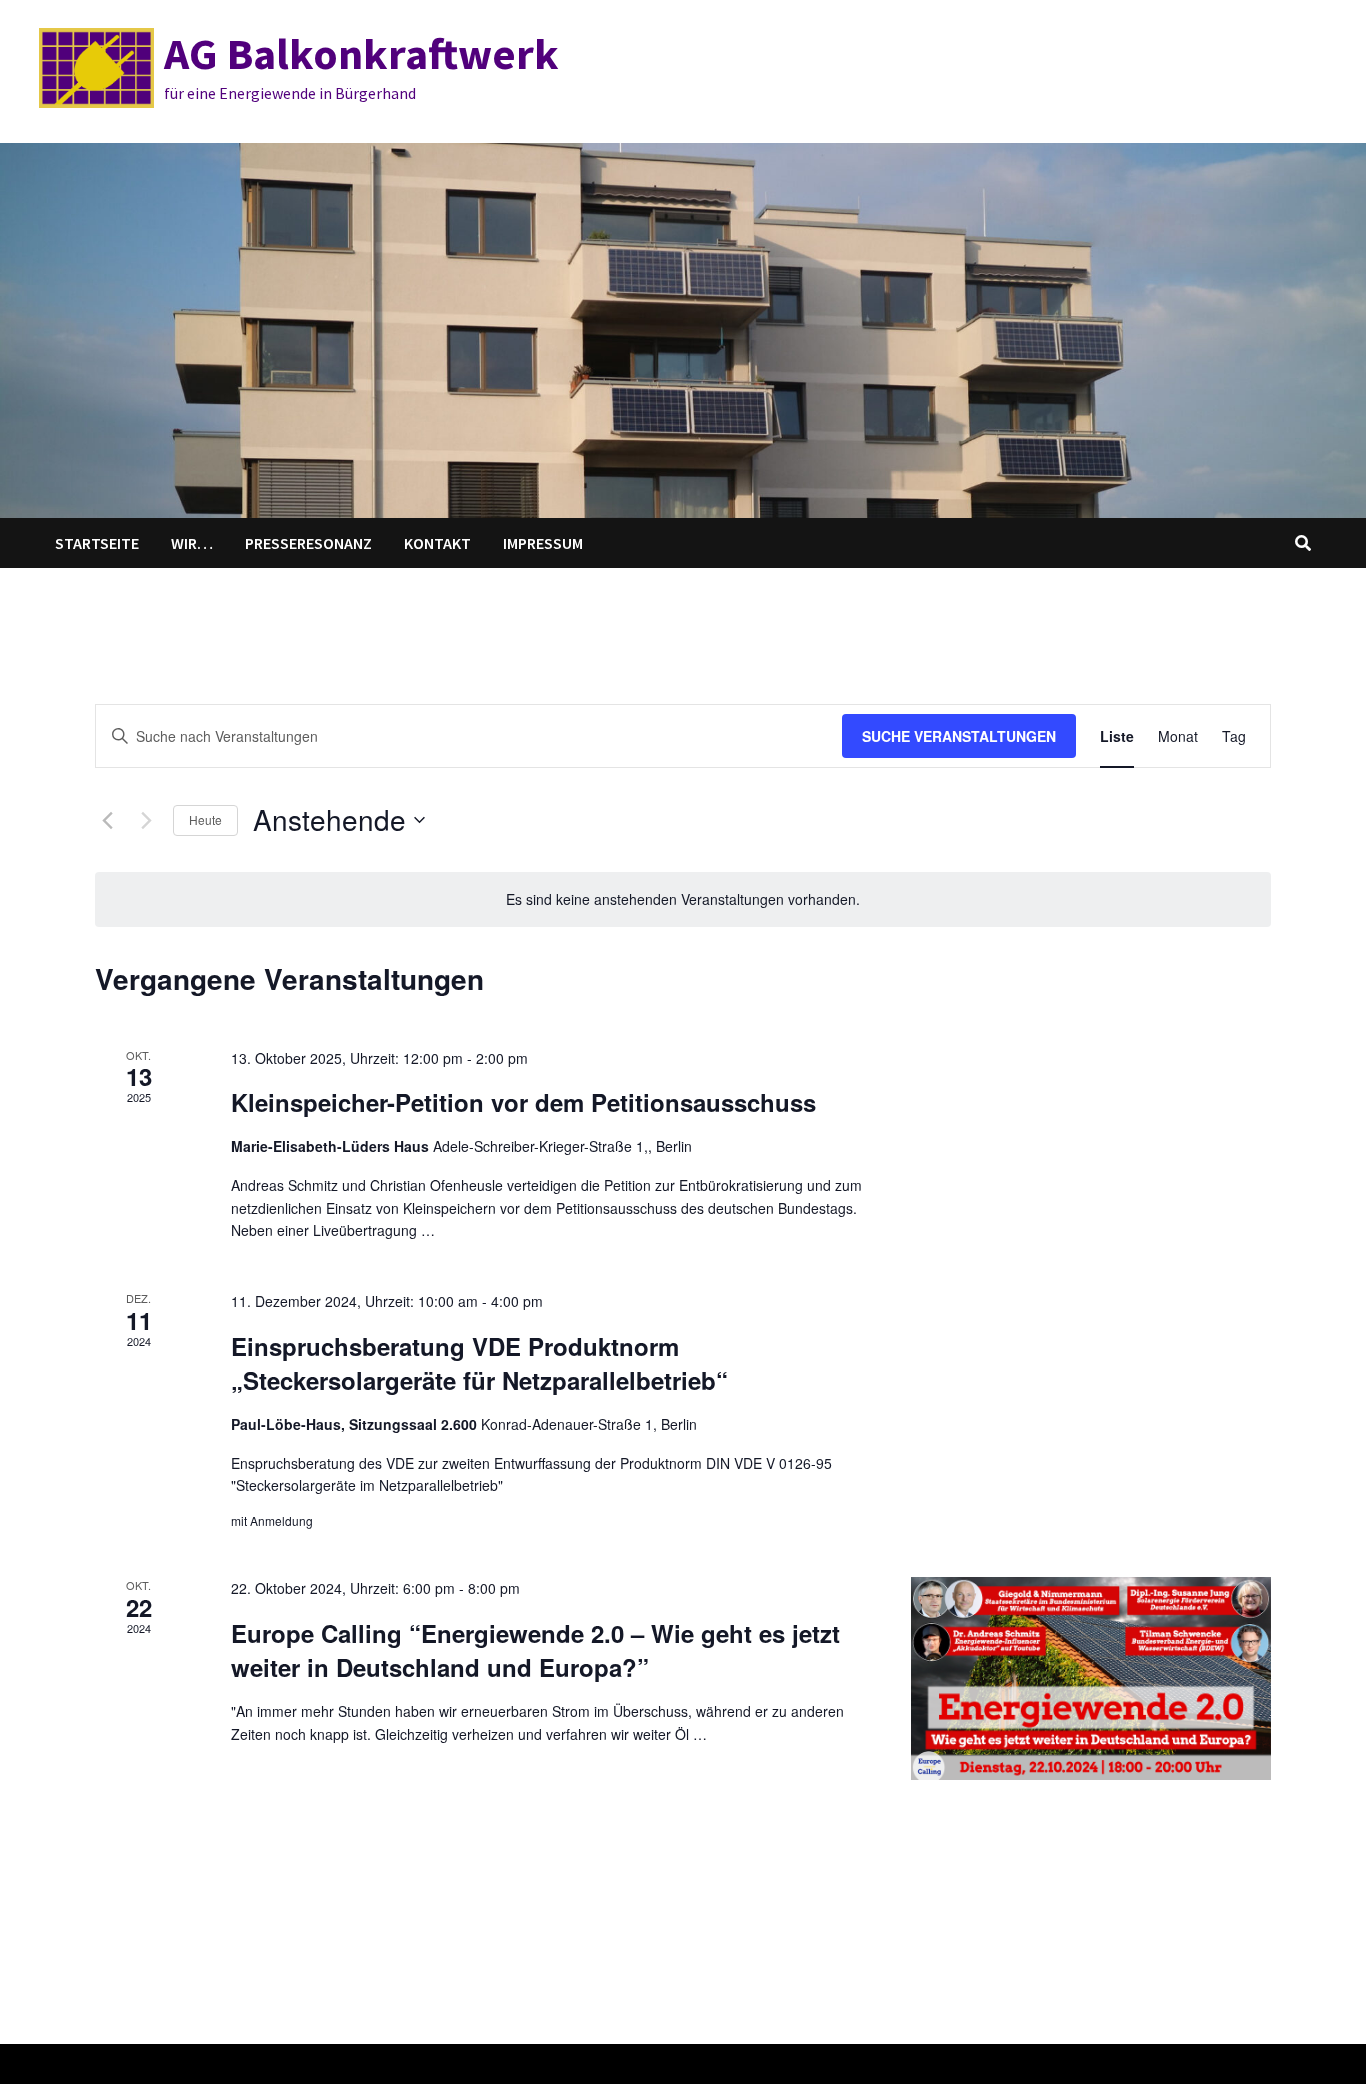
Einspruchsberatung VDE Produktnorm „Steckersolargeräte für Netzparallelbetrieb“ (479, 1363)
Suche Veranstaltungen (959, 736)
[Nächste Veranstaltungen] (146, 820)
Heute (205, 819)
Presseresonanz (308, 543)
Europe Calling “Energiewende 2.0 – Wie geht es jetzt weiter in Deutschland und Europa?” (535, 1650)
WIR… (192, 543)
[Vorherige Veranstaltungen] (107, 820)
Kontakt (437, 543)
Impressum (543, 543)
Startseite (97, 543)
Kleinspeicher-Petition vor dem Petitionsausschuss (523, 1102)
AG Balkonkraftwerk (361, 53)
